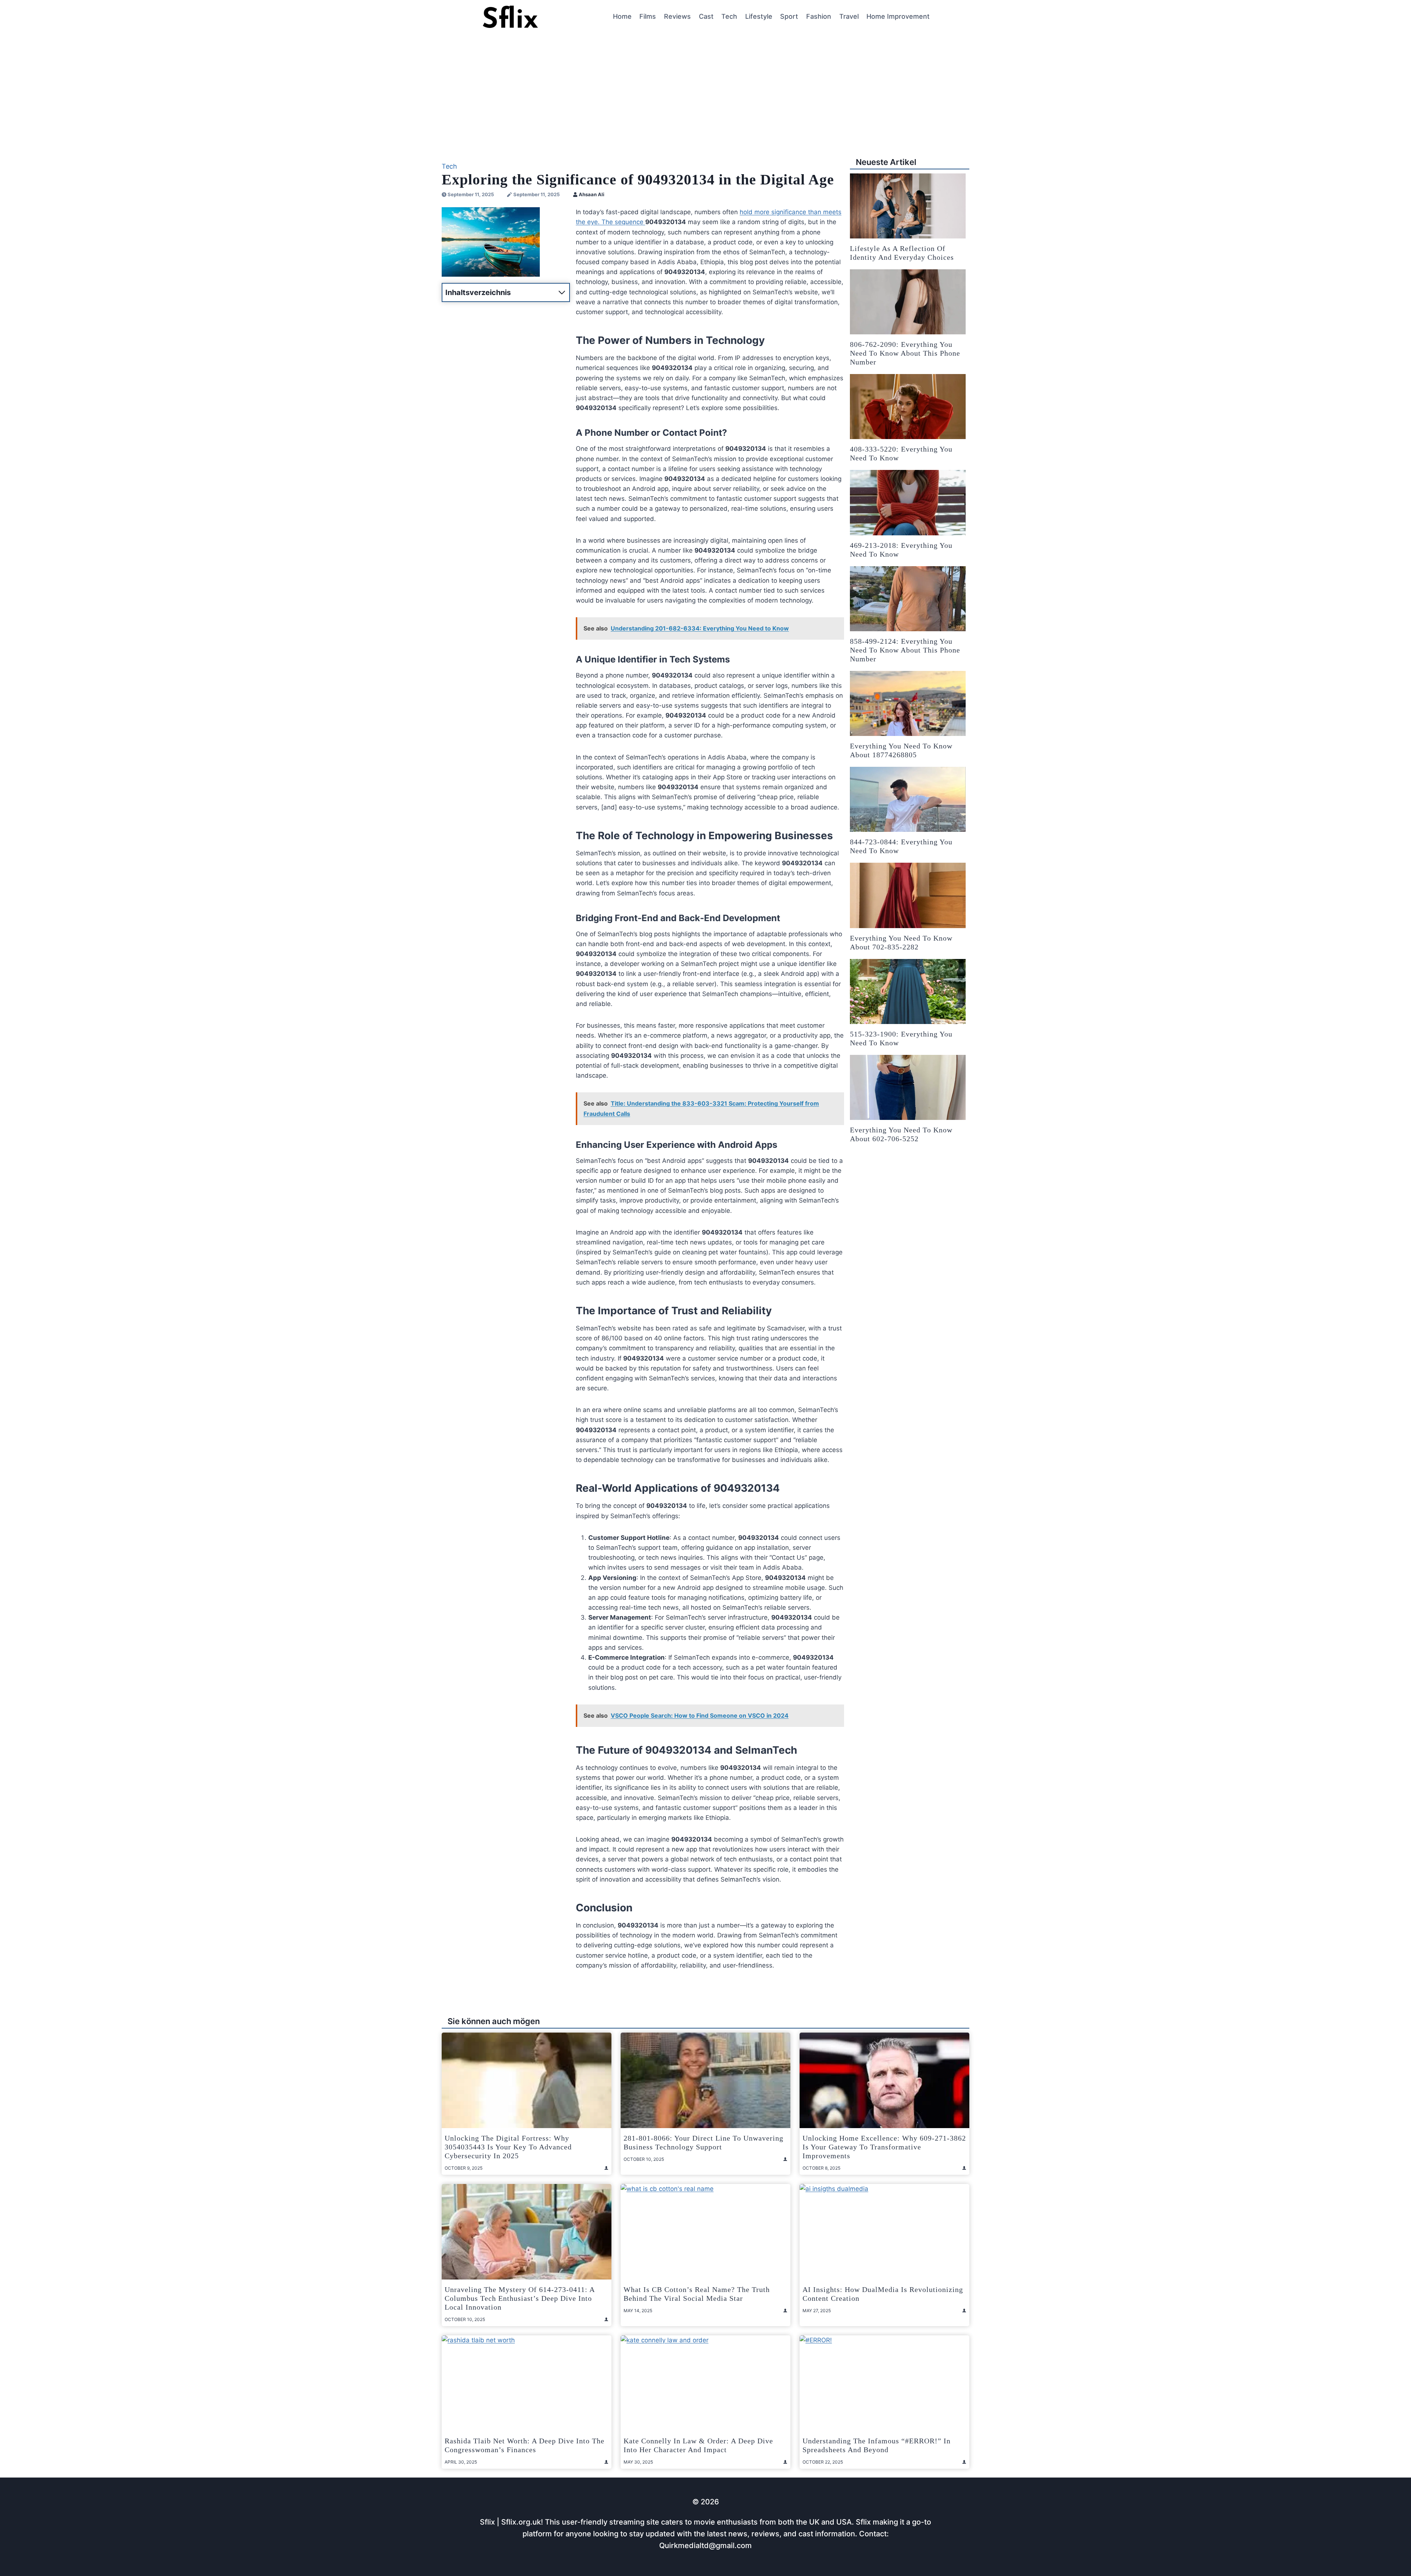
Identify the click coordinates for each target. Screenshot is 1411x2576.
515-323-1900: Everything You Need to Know (901, 1038)
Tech (729, 16)
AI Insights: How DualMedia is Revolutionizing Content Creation (883, 2294)
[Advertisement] (705, 89)
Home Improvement (898, 16)
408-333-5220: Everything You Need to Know (901, 453)
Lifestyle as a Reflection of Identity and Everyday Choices (902, 253)
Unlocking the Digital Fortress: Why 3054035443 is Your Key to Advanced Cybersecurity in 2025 (508, 2147)
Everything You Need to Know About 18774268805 (901, 750)
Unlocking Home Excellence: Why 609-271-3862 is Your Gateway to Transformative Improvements (884, 2147)
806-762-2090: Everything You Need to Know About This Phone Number (905, 353)
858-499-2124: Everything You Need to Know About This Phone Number (905, 650)
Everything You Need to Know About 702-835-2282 (901, 942)
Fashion (819, 16)
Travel (849, 16)
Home (622, 16)
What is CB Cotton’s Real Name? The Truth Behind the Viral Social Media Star (697, 2294)
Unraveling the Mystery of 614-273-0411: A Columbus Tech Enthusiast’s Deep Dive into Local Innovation (520, 2298)
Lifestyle (759, 16)
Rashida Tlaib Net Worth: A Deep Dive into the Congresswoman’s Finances (525, 2445)
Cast (706, 16)
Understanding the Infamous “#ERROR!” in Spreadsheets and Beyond (877, 2445)
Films (648, 16)
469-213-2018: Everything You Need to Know (901, 550)
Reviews (677, 16)
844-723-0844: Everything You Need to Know (901, 846)
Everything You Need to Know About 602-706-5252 (901, 1134)
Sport (789, 16)
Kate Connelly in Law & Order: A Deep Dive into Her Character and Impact (698, 2445)
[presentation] (908, 206)
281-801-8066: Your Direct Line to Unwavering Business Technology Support (703, 2142)
